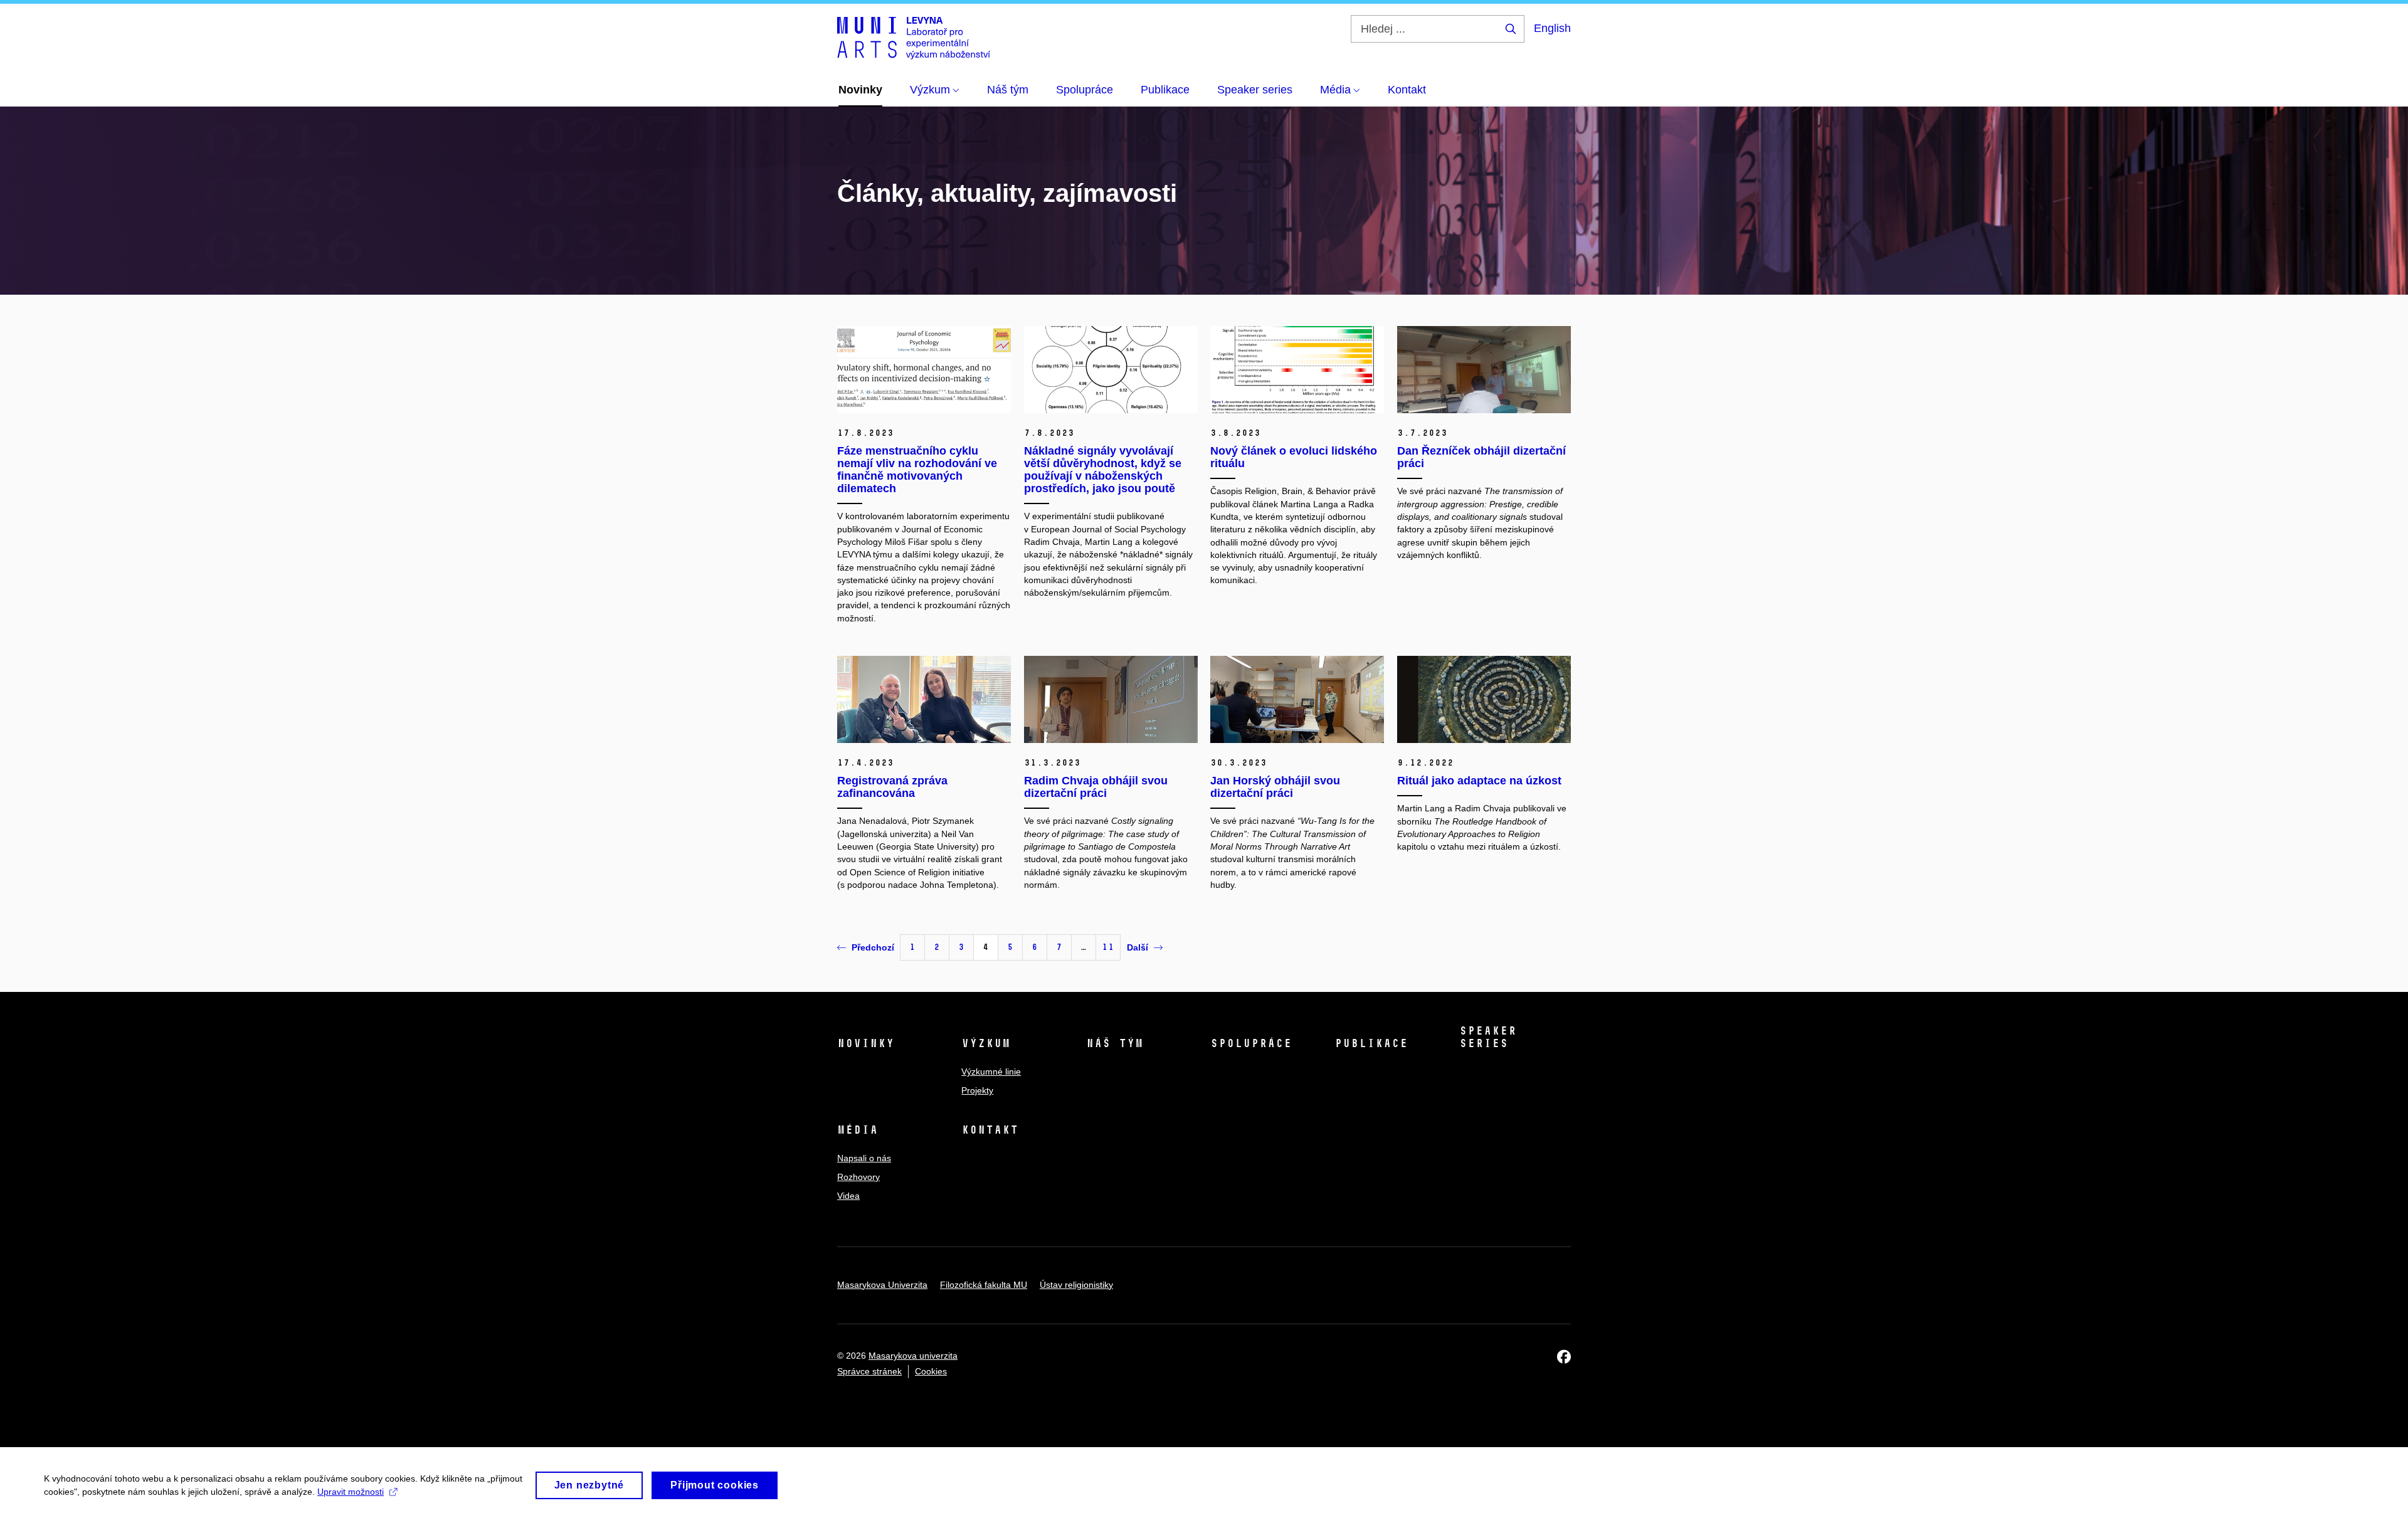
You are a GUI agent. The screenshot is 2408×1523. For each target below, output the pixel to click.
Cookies (931, 1371)
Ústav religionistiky (1076, 1285)
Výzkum (986, 1043)
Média (858, 1130)
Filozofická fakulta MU (984, 1285)
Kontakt (990, 1130)
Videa (848, 1196)
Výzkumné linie (991, 1072)
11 (1108, 947)
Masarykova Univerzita (882, 1285)
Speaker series (1488, 1037)
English (1552, 28)
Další (1138, 947)
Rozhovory (858, 1177)
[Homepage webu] (914, 37)
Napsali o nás (864, 1158)
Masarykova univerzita (913, 1356)
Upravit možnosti (351, 1492)
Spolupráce (1251, 1043)
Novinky (866, 1043)
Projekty (977, 1090)
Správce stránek (869, 1371)
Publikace (1371, 1043)
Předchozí (873, 947)
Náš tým (1115, 1043)
